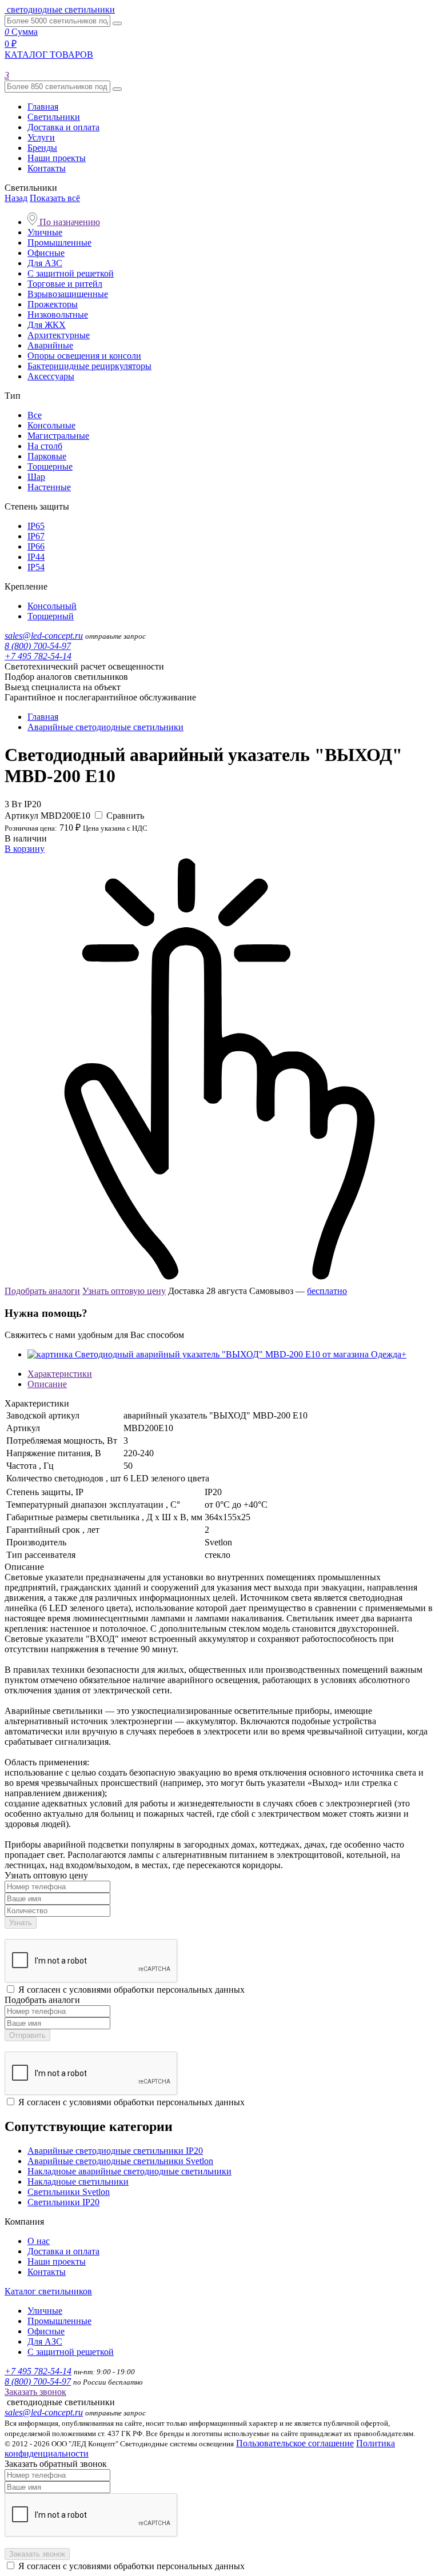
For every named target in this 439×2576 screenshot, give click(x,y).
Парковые (47, 456)
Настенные (49, 487)
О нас (39, 2241)
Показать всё (55, 198)
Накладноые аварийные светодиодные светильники (129, 2171)
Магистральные (58, 436)
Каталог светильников (48, 2291)
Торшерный (51, 616)
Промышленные (59, 243)
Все (35, 415)
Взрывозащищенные (68, 294)
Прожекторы (53, 304)
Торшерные (50, 466)
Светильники (54, 117)
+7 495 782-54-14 (38, 656)
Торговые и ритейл (65, 284)
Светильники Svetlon (69, 2192)
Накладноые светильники (78, 2182)
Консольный (52, 606)
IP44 (36, 557)
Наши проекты (57, 158)
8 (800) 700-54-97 (38, 646)
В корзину (25, 849)
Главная (43, 107)
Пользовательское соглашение (295, 2443)
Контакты (47, 168)
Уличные (45, 232)
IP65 (36, 526)
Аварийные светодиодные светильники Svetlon (120, 2161)
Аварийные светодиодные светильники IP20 (115, 2151)
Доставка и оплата (63, 127)
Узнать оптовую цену (124, 1291)
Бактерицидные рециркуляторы (89, 366)
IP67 (36, 536)
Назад (16, 198)
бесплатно (327, 1291)
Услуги (41, 137)
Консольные (51, 425)
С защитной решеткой (71, 273)
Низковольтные (58, 315)
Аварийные (50, 345)
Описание (47, 1384)
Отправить (27, 2035)
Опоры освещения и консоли (84, 356)
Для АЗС (45, 263)
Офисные (46, 253)
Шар (36, 477)
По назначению (69, 222)
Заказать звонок (35, 2392)
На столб (45, 446)
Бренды (42, 148)
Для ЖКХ (47, 325)
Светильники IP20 (63, 2202)
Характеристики (60, 1374)
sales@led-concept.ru (44, 636)
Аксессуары (51, 376)
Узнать (21, 1923)
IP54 (36, 567)
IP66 (36, 546)
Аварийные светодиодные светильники (105, 727)
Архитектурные (59, 335)
